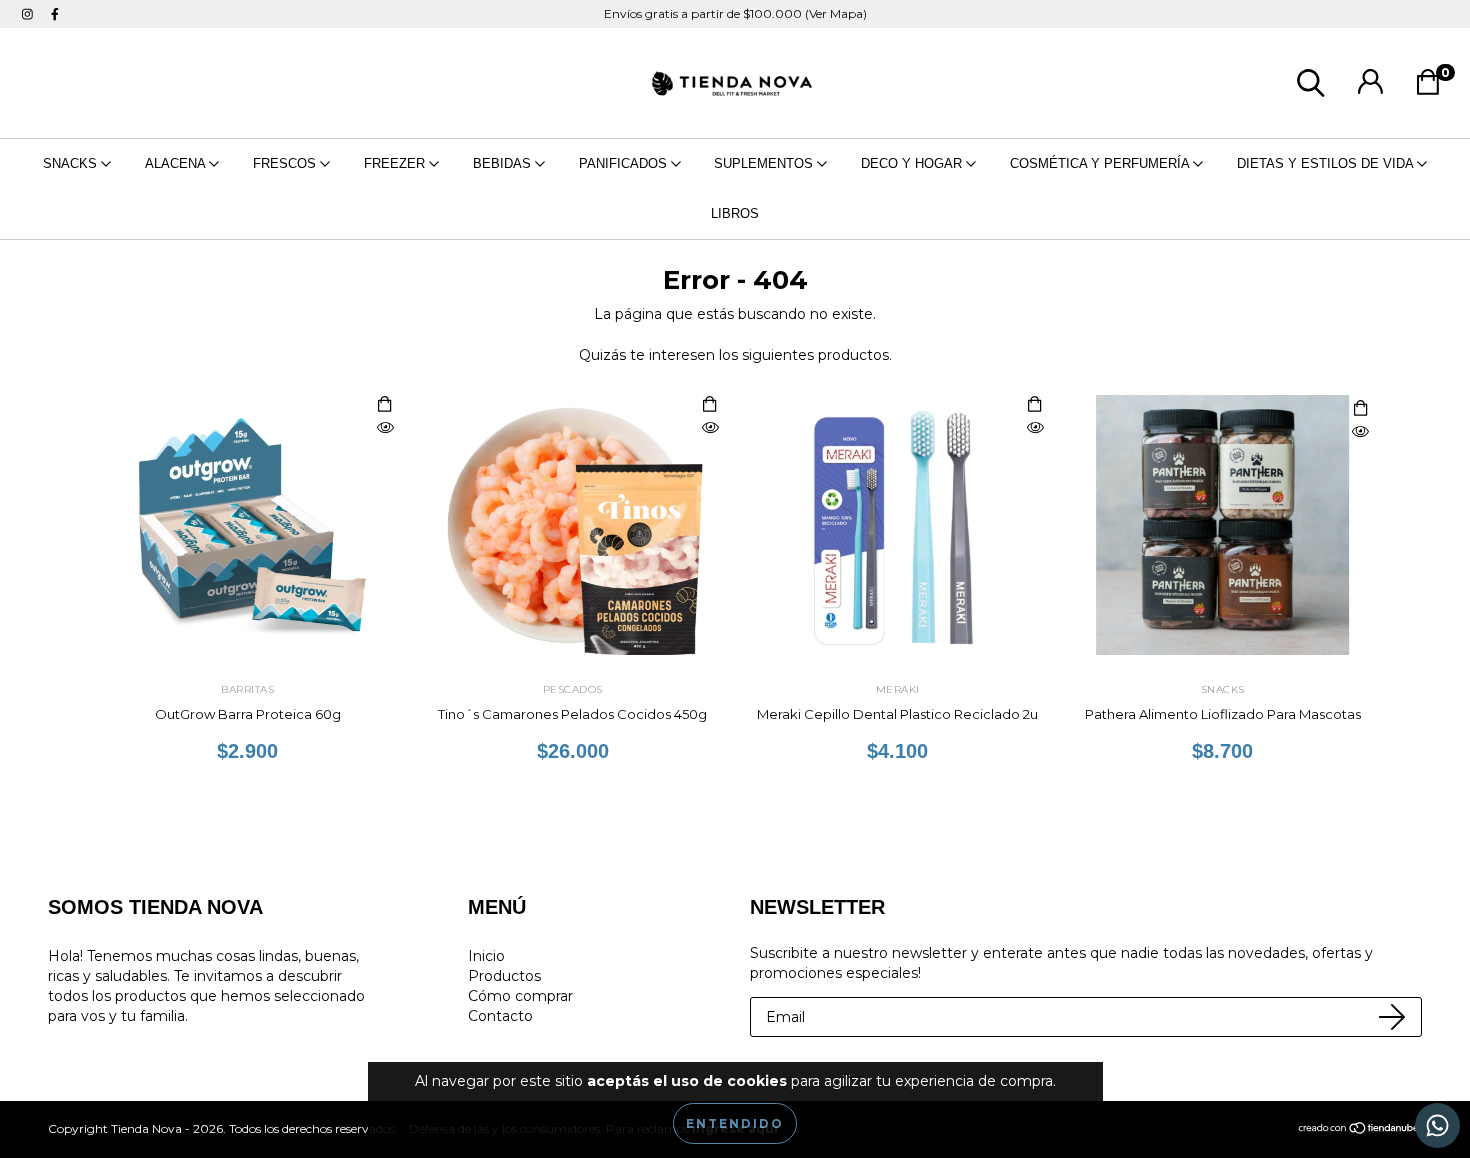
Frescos (286, 163)
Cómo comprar (520, 996)
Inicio (486, 956)
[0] (1433, 88)
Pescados (573, 689)
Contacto (500, 1016)
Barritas (247, 689)
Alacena (177, 163)
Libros (735, 213)
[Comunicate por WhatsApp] (1437, 1125)
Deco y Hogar (913, 163)
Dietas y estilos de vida (1327, 163)
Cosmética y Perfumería (1101, 163)
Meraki (898, 689)
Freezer (396, 163)
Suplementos (765, 163)
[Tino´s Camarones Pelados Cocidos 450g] (710, 428)
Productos (504, 976)
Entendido (735, 1123)
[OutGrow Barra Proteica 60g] (385, 428)
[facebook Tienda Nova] (55, 14)
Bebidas (504, 163)
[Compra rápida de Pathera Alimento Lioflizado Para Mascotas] (1360, 409)
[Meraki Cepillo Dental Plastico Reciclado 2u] (1035, 428)
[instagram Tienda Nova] (29, 14)
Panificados (625, 163)
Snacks (72, 163)
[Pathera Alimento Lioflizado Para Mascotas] (1360, 432)
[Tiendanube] (1359, 1130)
